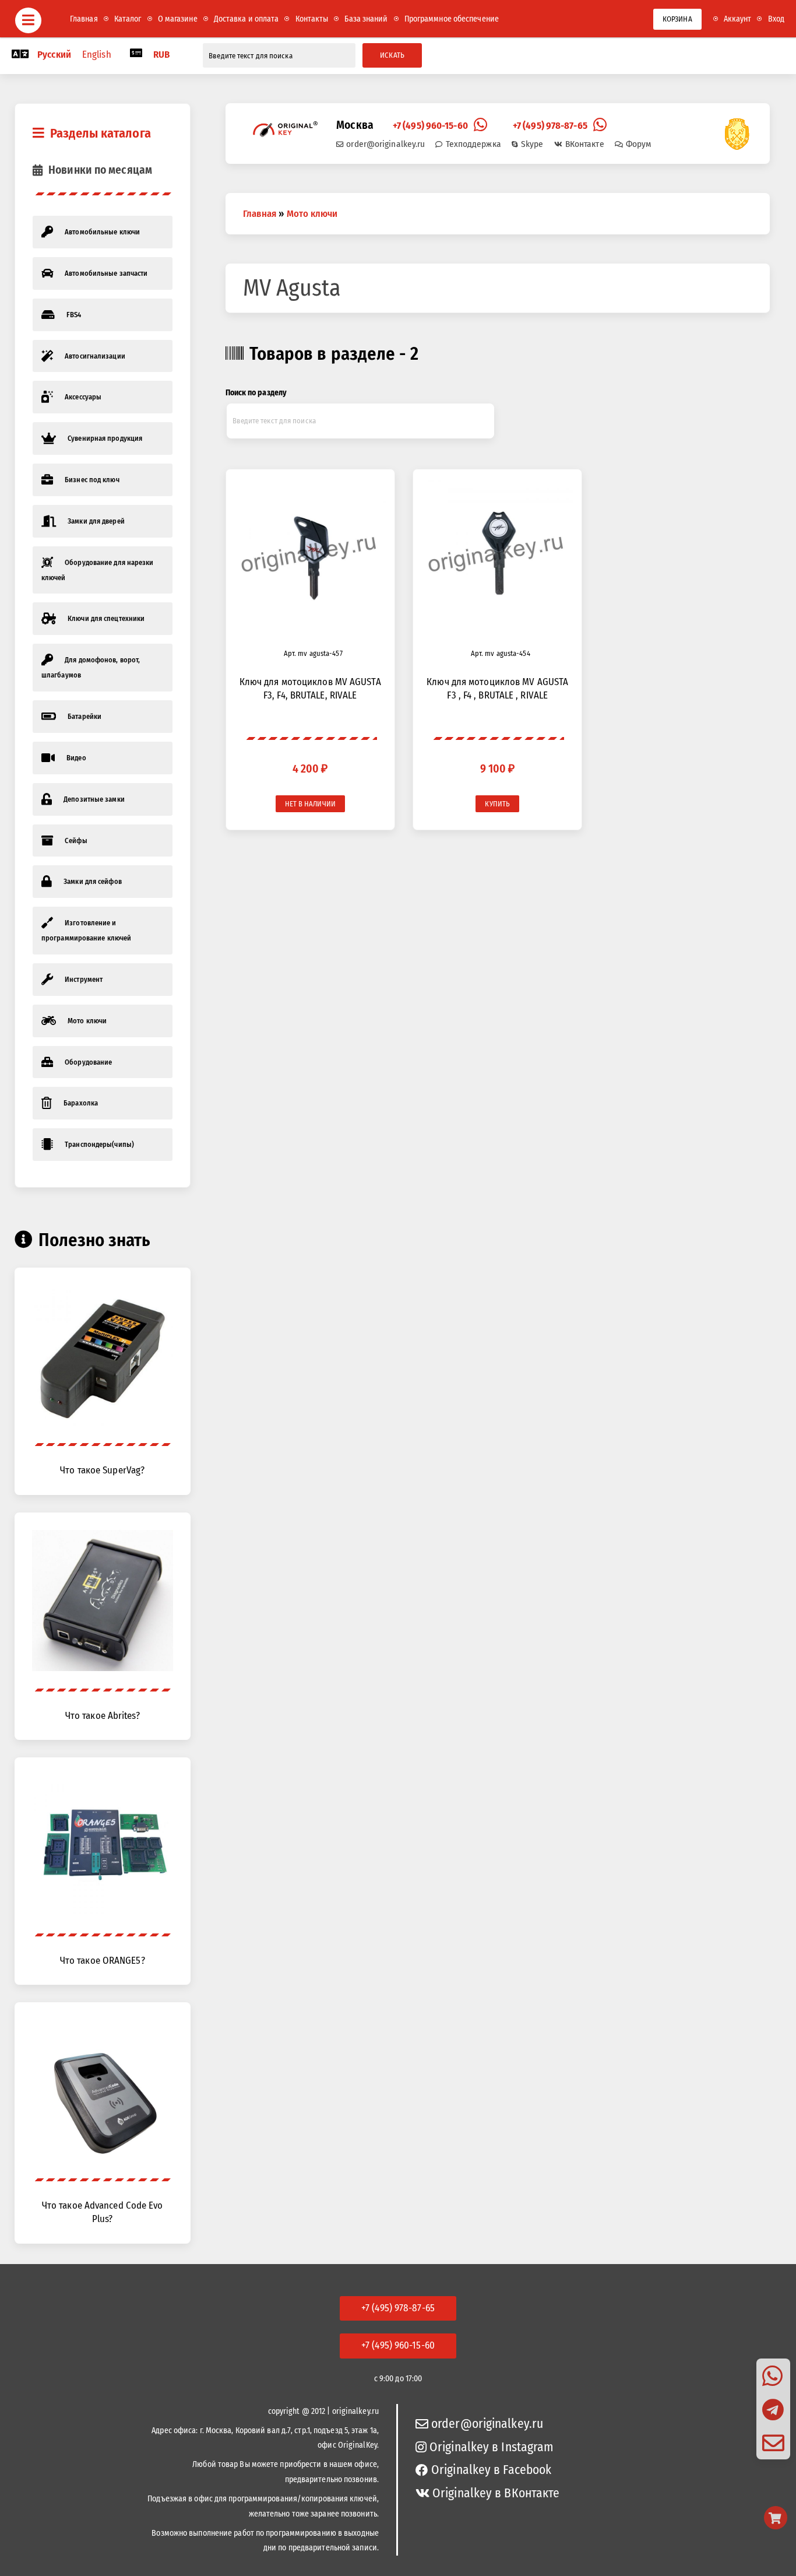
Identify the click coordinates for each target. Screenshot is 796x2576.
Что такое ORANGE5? (103, 1960)
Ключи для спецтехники (106, 618)
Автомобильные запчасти (106, 273)
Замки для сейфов (93, 881)
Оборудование (88, 1062)
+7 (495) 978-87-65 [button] (398, 2308)
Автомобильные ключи (102, 232)
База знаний (366, 19)
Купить (497, 804)
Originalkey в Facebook (491, 2470)
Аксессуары (83, 397)
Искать (392, 55)
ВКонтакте (585, 144)
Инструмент (84, 979)
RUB (161, 54)
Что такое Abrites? (103, 1715)
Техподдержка (473, 144)
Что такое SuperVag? (102, 1470)
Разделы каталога (101, 133)
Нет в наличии (310, 804)
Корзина (677, 19)
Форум (639, 144)
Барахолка (81, 1103)
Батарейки (84, 716)
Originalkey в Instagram (492, 2447)
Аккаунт (738, 19)
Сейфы (76, 840)
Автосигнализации (95, 356)
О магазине (178, 19)
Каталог (128, 19)
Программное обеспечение (452, 19)
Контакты (312, 19)
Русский (54, 54)
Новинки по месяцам (100, 170)
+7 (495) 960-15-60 (430, 125)
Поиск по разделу (256, 393)
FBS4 (74, 315)
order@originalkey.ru (385, 144)
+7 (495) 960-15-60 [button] (398, 2345)
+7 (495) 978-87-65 (550, 125)
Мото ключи (87, 1021)
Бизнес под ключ (92, 480)
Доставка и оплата (246, 19)
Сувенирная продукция (105, 438)
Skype (532, 144)
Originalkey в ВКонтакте (496, 2493)
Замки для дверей (96, 521)
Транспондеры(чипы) (99, 1144)
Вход (776, 19)
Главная (84, 19)
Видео (76, 758)
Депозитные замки (94, 799)
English (97, 54)
